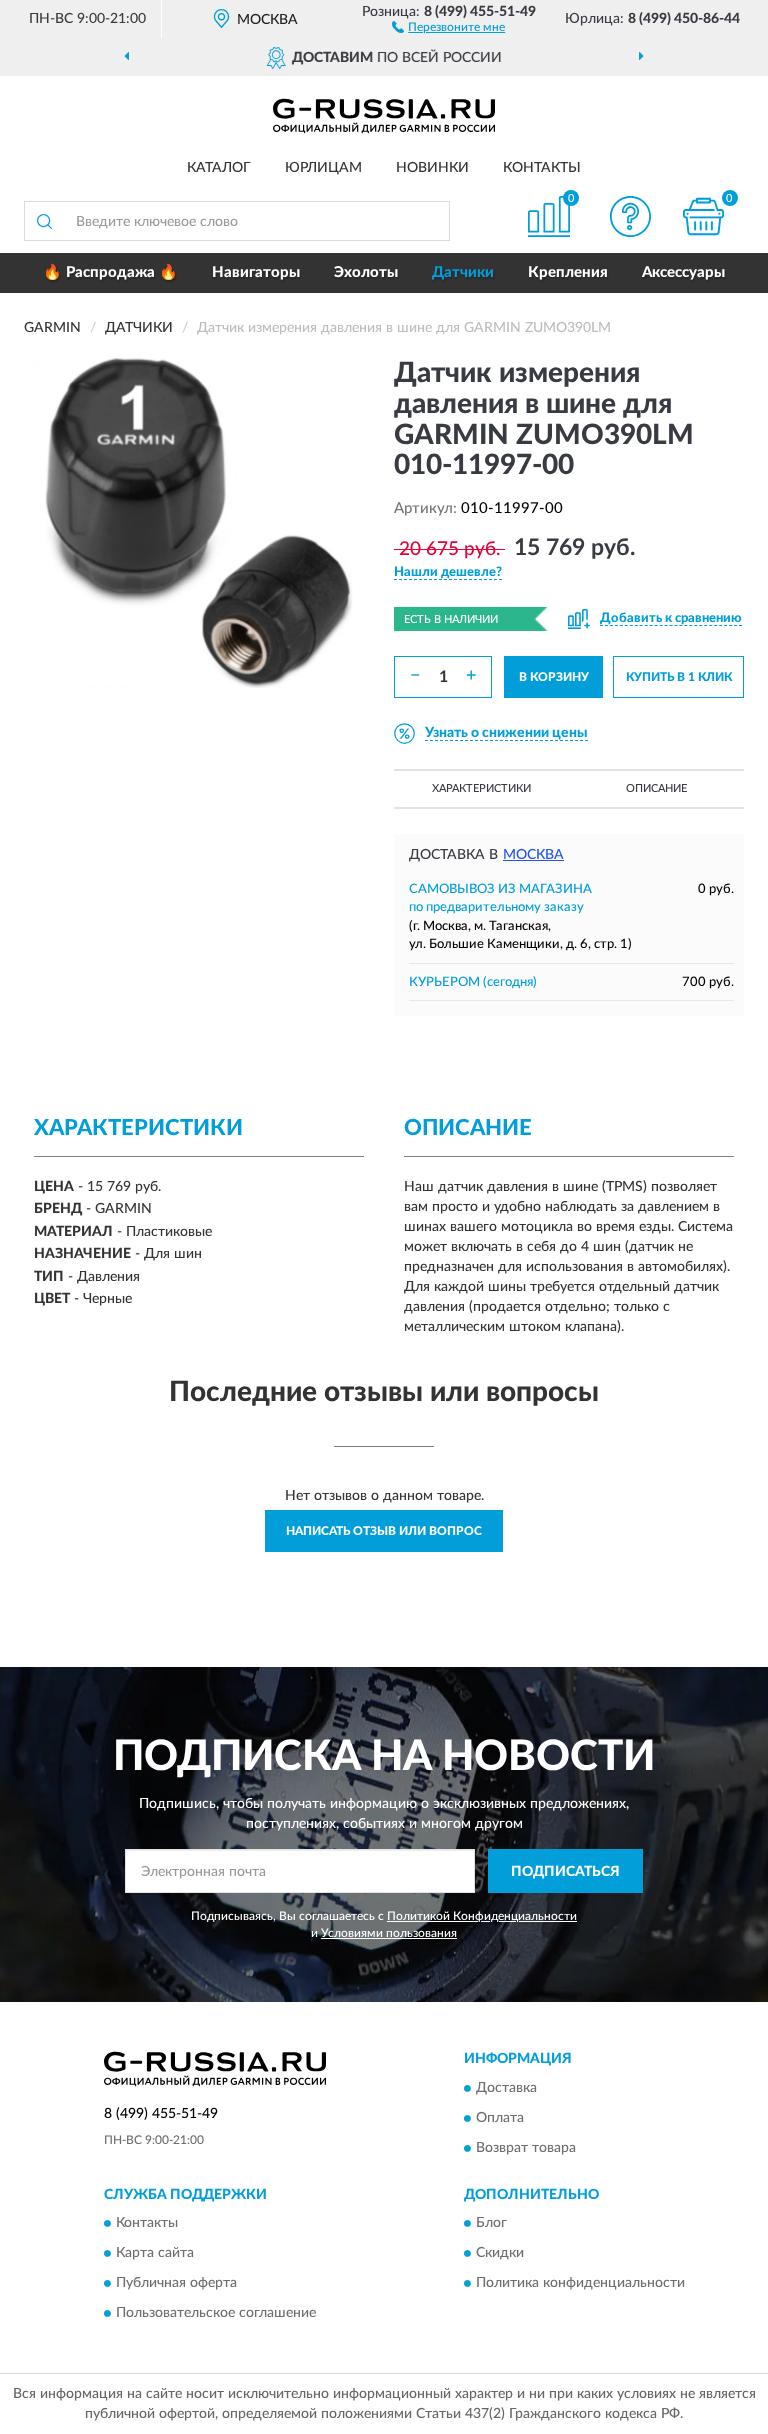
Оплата (500, 2118)
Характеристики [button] (481, 788)
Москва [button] (533, 855)
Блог (491, 2224)
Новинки (432, 168)
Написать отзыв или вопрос (384, 1531)
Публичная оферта (176, 2284)
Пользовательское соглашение (216, 2314)
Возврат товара (526, 2148)
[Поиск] (44, 221)
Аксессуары (683, 272)
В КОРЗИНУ (554, 677)
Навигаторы (256, 272)
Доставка (506, 2088)
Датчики (463, 272)
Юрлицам (323, 168)
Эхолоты (366, 272)
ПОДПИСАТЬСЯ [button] (565, 1872)
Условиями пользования (389, 1933)
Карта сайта (155, 2254)
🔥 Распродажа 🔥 (110, 272)
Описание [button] (656, 788)
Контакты (542, 168)
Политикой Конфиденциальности (482, 1916)
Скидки (500, 2254)
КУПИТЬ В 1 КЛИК (679, 677)
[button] (448, 26)
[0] (704, 216)
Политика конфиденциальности (580, 2284)
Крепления (568, 272)
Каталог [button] (219, 168)
